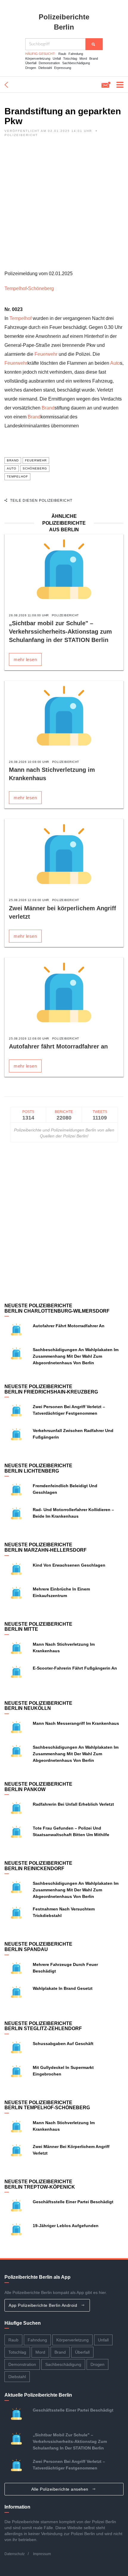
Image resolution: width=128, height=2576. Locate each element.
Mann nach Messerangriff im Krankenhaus (76, 1723)
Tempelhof (15, 288)
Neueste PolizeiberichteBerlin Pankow (38, 1787)
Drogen (31, 68)
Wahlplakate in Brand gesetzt (63, 1988)
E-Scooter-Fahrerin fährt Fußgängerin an (75, 1668)
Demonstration (49, 63)
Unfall (57, 58)
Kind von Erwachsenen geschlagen (69, 1565)
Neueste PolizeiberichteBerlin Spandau (38, 1947)
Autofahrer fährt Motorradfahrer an (58, 1046)
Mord (83, 58)
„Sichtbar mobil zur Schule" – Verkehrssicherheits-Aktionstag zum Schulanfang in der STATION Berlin (60, 632)
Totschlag (70, 58)
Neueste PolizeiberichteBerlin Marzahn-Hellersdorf (46, 1547)
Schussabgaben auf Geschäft (63, 2044)
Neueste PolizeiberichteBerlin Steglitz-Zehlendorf (43, 2026)
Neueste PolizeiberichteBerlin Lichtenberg (38, 1468)
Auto (115, 363)
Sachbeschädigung (76, 63)
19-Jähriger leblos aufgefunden (66, 2226)
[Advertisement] (64, 205)
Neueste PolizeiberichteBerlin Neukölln (38, 1706)
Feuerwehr (46, 354)
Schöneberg (41, 288)
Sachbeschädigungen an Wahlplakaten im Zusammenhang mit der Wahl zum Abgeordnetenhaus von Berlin (76, 1356)
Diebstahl (45, 68)
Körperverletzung (38, 58)
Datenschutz (15, 2554)
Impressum (42, 2554)
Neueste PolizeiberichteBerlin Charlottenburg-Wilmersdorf (57, 1308)
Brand (94, 58)
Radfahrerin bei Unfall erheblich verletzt (73, 1804)
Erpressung (63, 68)
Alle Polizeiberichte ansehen (61, 2489)
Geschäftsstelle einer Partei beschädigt (73, 2202)
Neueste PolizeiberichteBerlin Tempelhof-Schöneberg (47, 2105)
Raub (62, 54)
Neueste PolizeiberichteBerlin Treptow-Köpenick (40, 2184)
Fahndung (76, 54)
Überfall (31, 63)
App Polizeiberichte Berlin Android (44, 2305)
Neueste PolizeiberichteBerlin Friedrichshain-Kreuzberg (51, 1389)
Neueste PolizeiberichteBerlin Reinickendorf (38, 1866)
